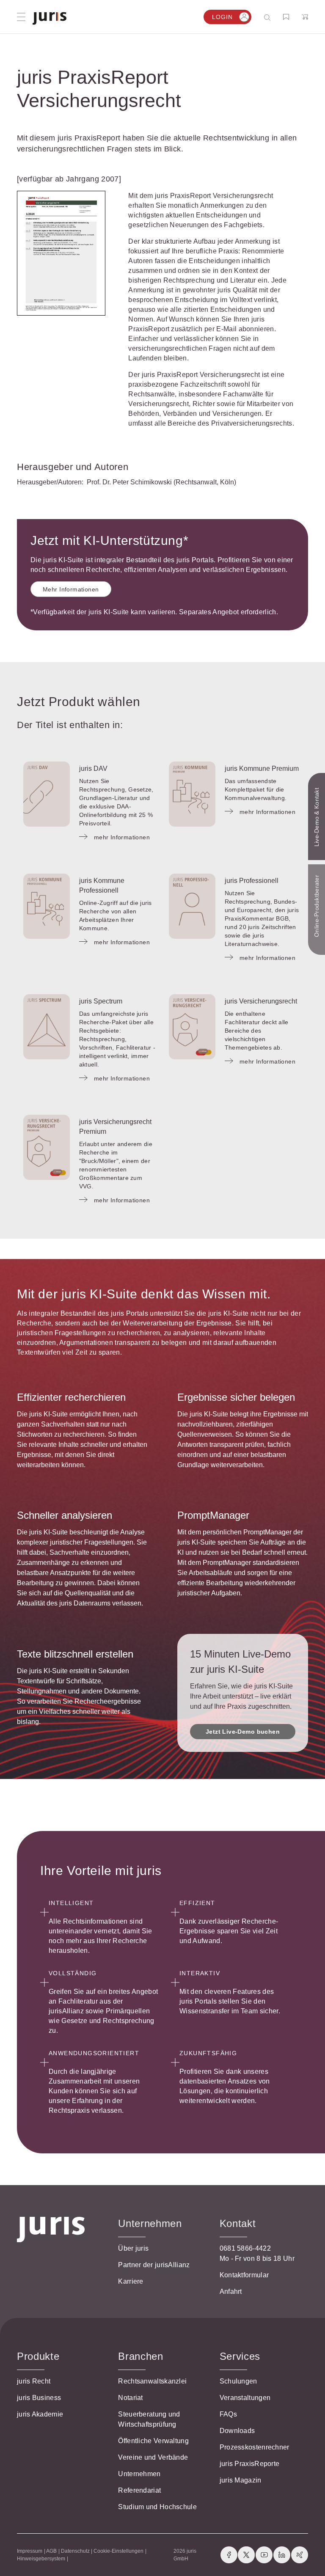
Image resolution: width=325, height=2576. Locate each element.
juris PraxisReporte (250, 2464)
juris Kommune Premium (262, 768)
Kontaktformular (244, 2275)
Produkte (38, 2356)
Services (240, 2356)
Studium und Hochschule (157, 2507)
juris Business (39, 2398)
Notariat (130, 2398)
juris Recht (34, 2381)
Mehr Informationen (71, 589)
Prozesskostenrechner (255, 2447)
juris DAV (93, 768)
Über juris (133, 2248)
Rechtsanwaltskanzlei (152, 2381)
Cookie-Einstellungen (118, 2551)
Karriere (131, 2281)
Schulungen (238, 2381)
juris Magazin (241, 2480)
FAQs (228, 2414)
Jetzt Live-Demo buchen (243, 1732)
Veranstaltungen (245, 2398)
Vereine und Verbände (153, 2457)
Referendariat (139, 2490)
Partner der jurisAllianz (154, 2265)
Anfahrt (231, 2291)
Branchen (140, 2356)
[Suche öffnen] (269, 17)
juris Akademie (40, 2414)
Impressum (30, 2551)
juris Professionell (252, 881)
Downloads (237, 2431)
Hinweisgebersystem (41, 2559)
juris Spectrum (101, 1001)
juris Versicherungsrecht (261, 1001)
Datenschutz (75, 2551)
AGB (51, 2551)
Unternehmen (139, 2474)
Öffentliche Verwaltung (153, 2441)
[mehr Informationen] (47, 794)
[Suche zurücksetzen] (261, 17)
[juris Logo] (50, 18)
